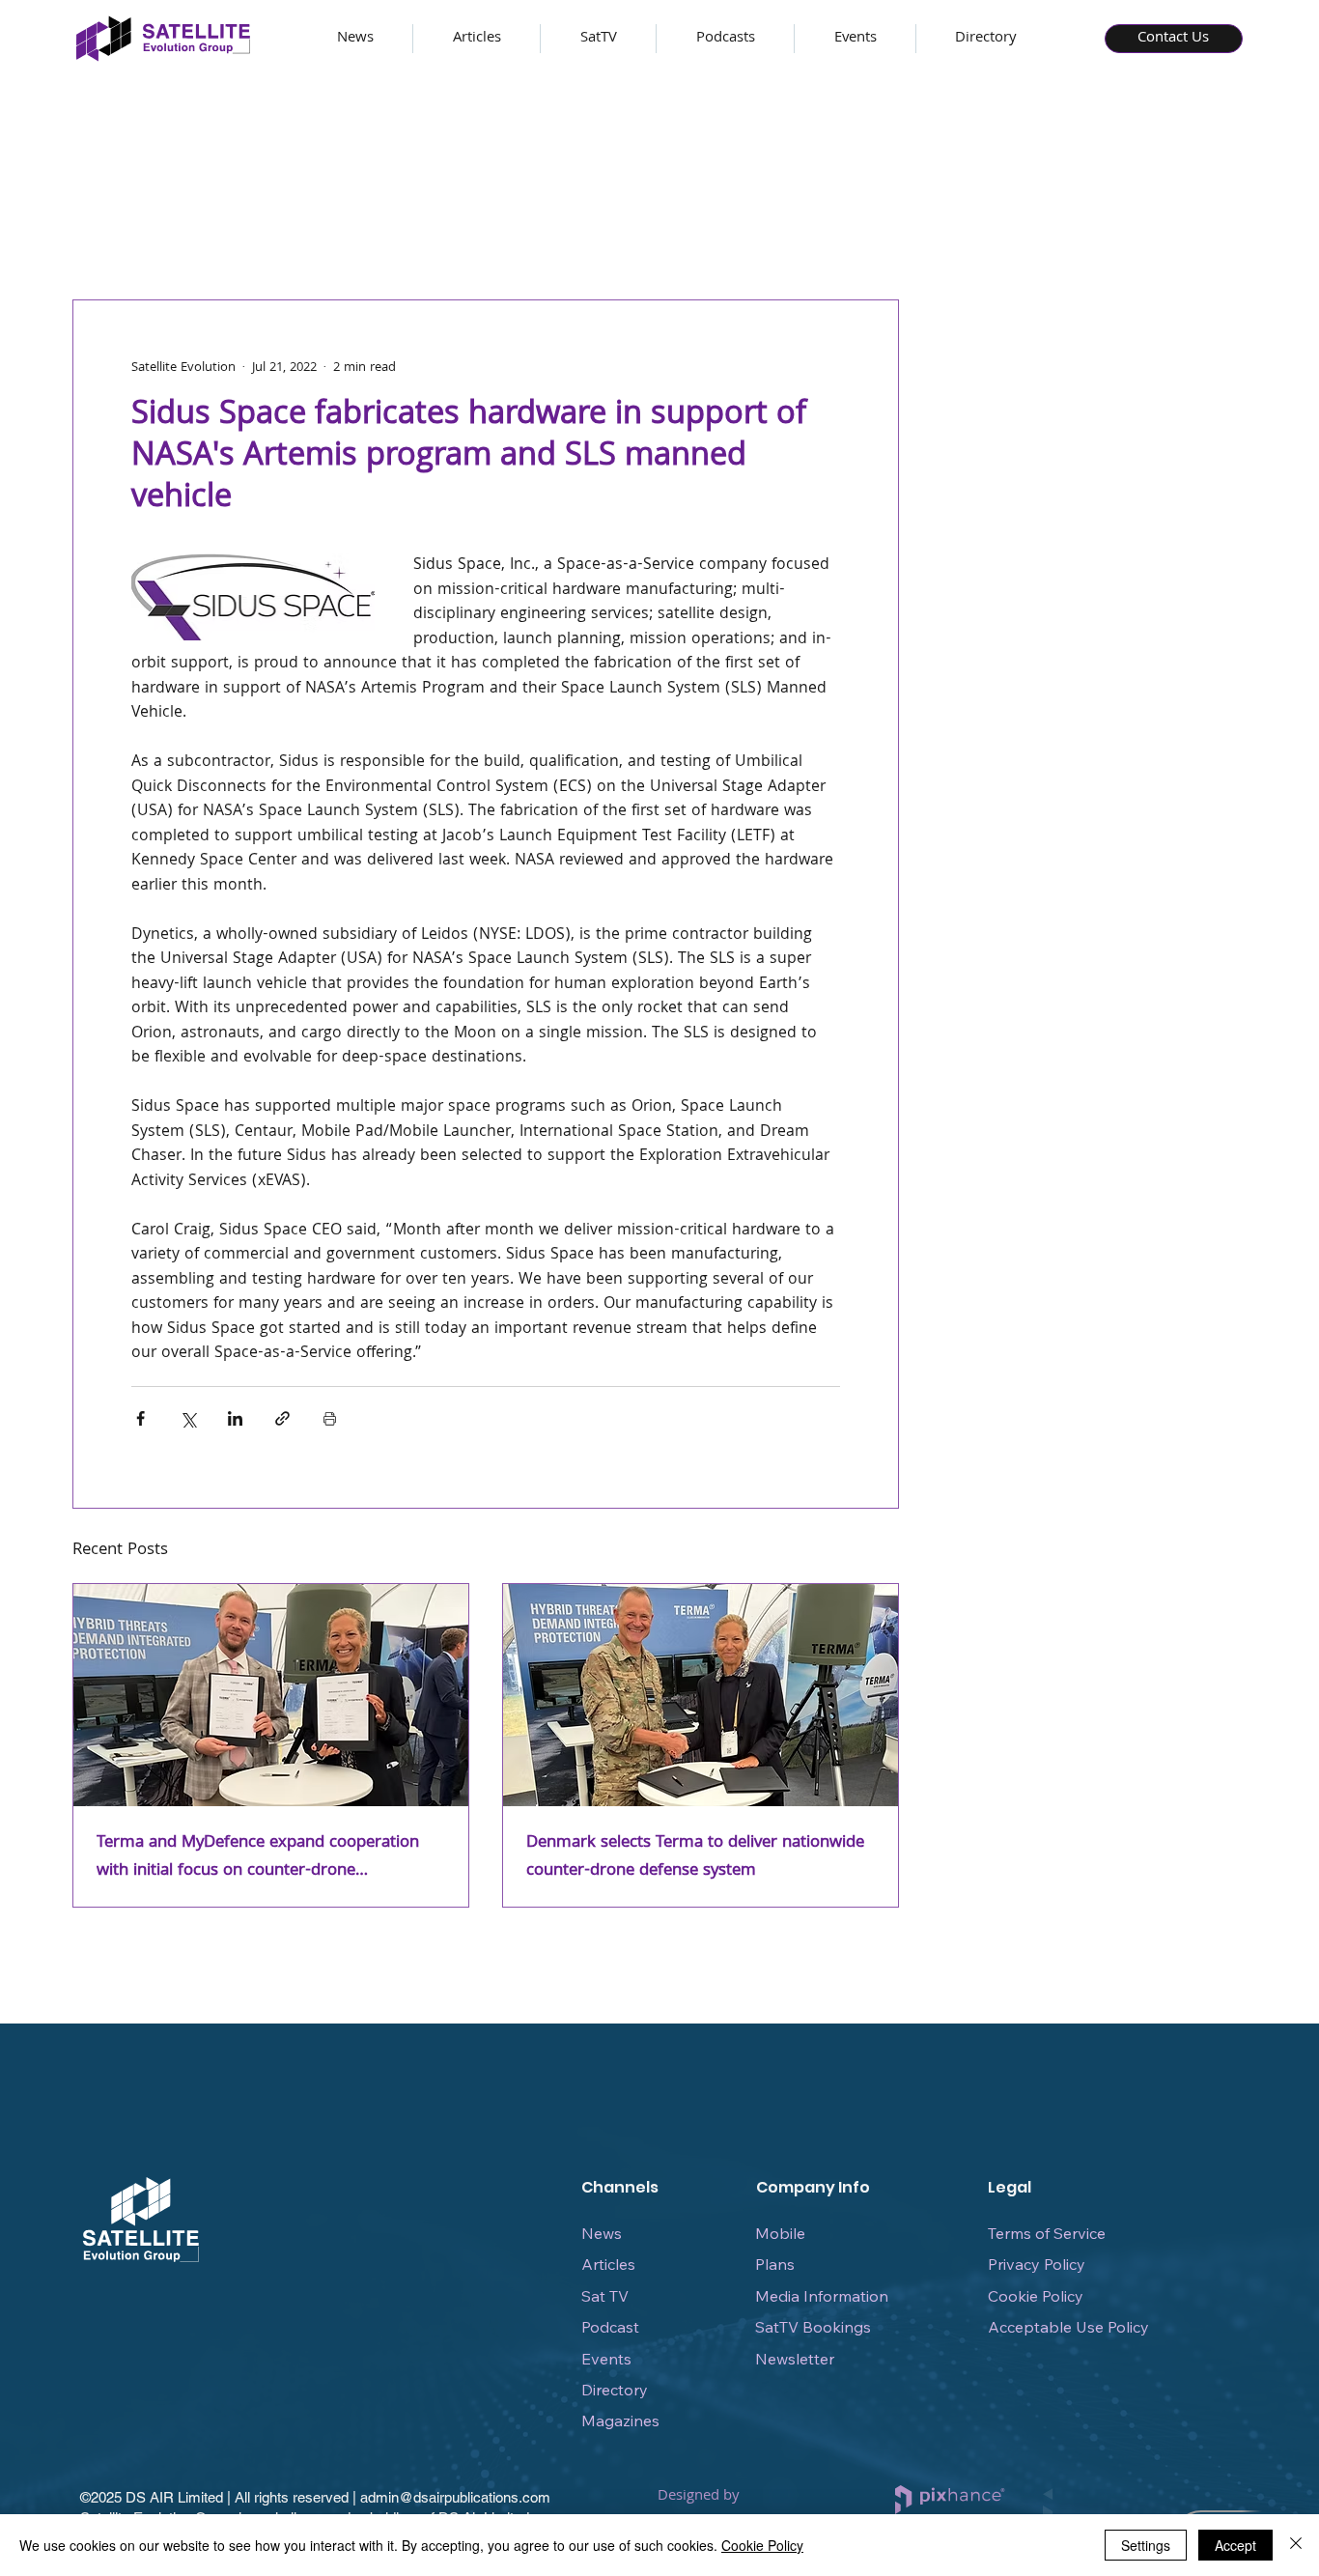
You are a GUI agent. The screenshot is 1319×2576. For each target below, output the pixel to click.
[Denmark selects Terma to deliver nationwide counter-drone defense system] (701, 1695)
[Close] (1296, 2545)
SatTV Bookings (813, 2327)
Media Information (822, 2296)
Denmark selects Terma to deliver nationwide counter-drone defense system (695, 1857)
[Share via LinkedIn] (235, 1418)
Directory (615, 2390)
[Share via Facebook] (140, 1418)
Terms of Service (1047, 2233)
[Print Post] (330, 1418)
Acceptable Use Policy (1068, 2327)
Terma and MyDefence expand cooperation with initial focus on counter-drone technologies (258, 1857)
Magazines (620, 2420)
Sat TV (605, 2296)
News (602, 2233)
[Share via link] (282, 1418)
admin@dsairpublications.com (455, 2497)
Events (606, 2359)
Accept (1235, 2545)
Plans (775, 2264)
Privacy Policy (1037, 2264)
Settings (1146, 2545)
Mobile (780, 2233)
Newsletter (795, 2359)
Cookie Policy (1036, 2296)
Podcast (610, 2327)
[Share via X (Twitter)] (188, 1418)
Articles (608, 2264)
